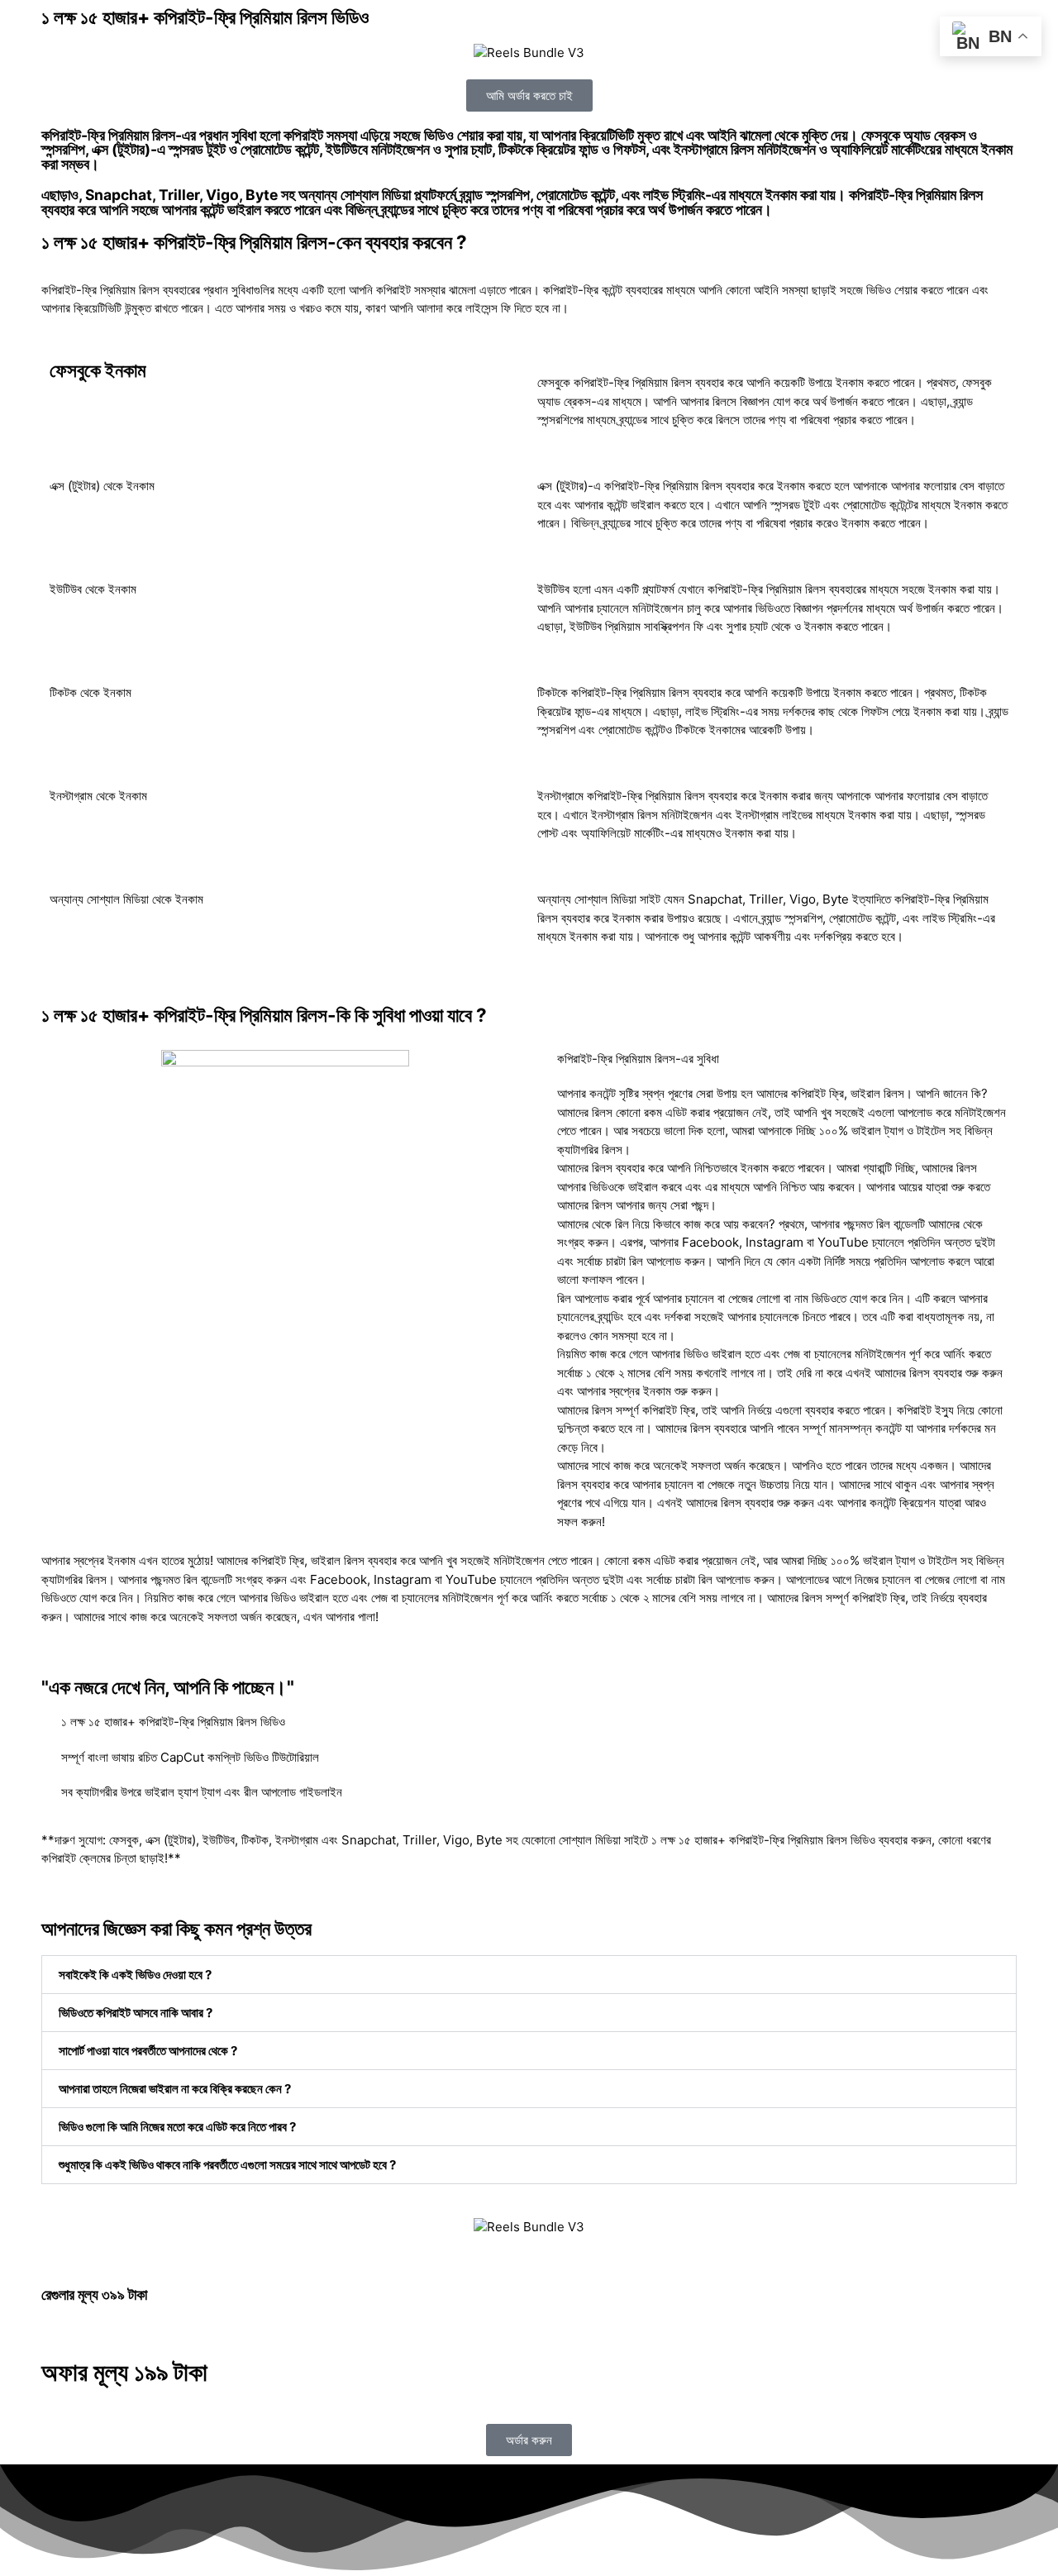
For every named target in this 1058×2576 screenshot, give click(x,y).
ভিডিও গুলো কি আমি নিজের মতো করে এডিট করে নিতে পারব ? (177, 2127)
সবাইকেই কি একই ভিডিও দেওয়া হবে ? (135, 1975)
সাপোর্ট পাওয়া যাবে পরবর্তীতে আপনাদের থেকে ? (148, 2051)
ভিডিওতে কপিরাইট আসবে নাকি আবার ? (136, 2013)
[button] (529, 1975)
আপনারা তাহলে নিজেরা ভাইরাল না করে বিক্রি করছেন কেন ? (175, 2089)
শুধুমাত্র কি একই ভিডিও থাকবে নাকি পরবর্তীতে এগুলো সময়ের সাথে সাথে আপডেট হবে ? (227, 2165)
